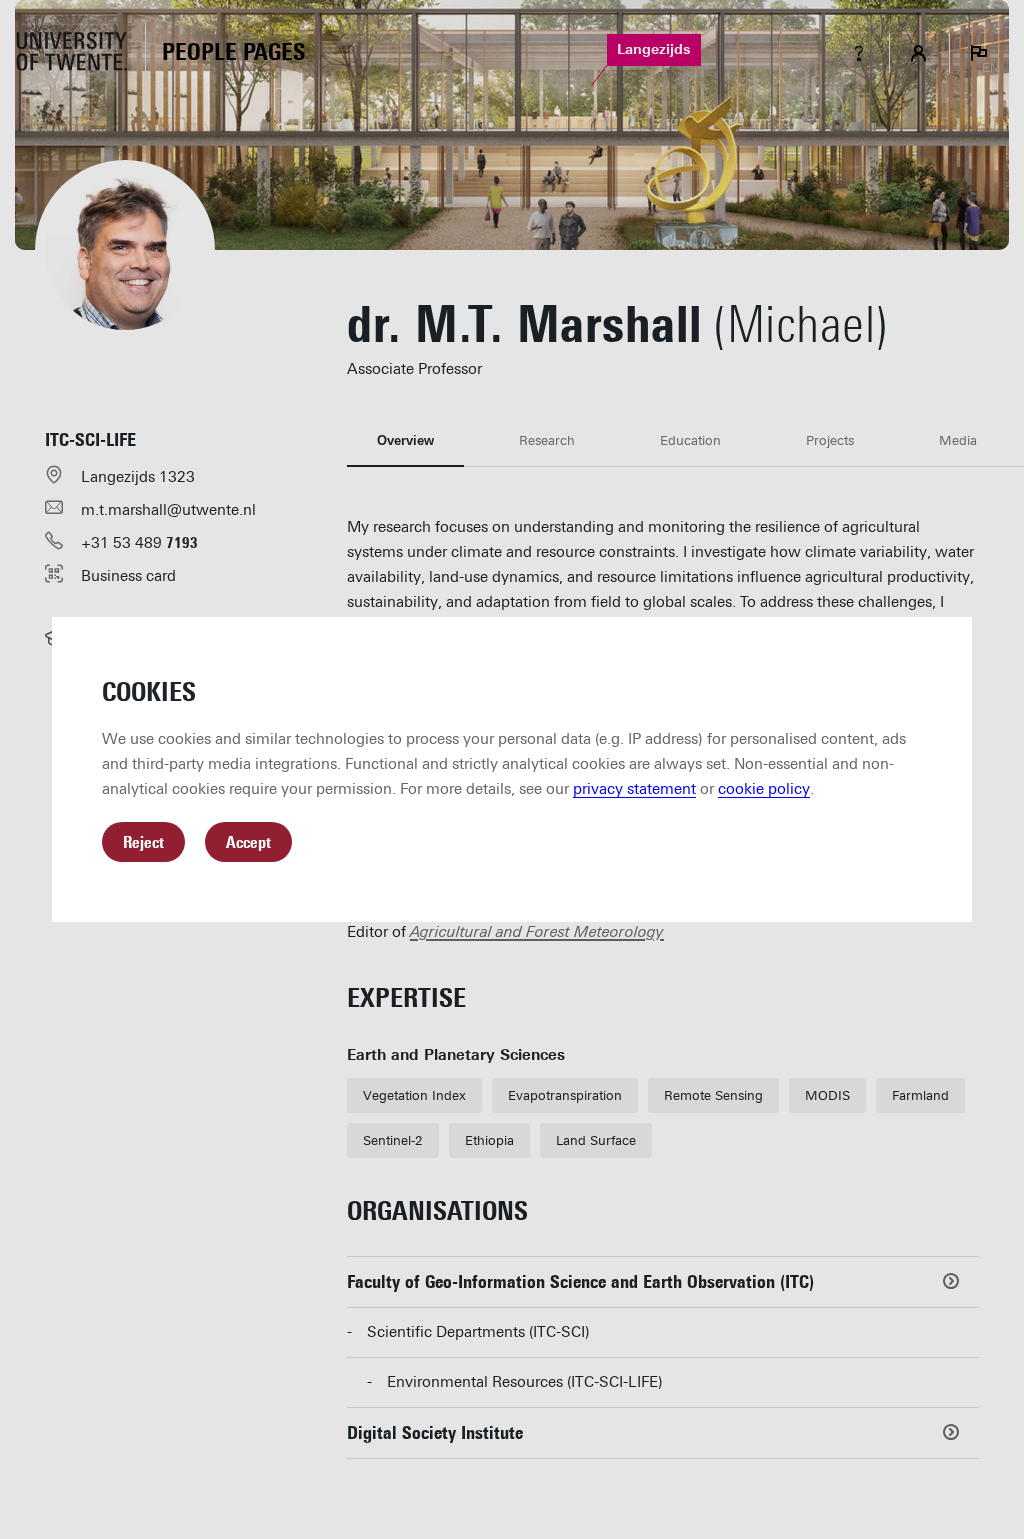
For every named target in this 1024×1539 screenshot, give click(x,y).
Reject (143, 842)
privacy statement (634, 789)
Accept (248, 842)
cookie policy (764, 789)
